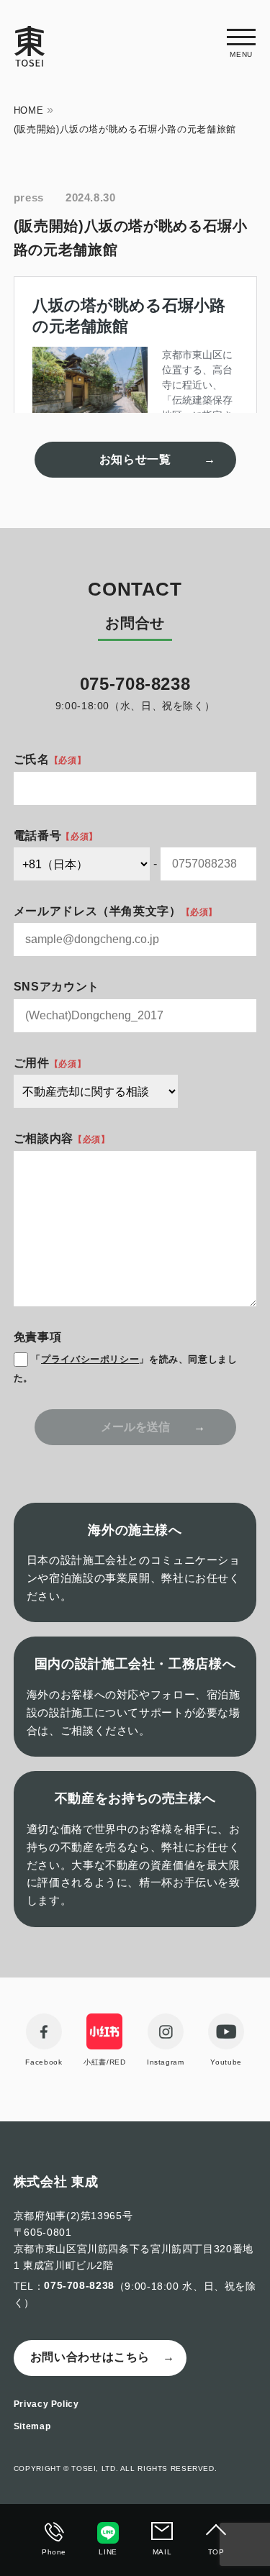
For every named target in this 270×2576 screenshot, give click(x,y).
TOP (216, 2552)
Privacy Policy (46, 2404)
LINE (108, 2552)
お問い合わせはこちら (90, 2357)
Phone (54, 2552)
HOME (29, 110)
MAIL (162, 2552)
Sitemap (32, 2426)
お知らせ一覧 (135, 459)
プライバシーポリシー (90, 1359)
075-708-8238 (79, 2285)
